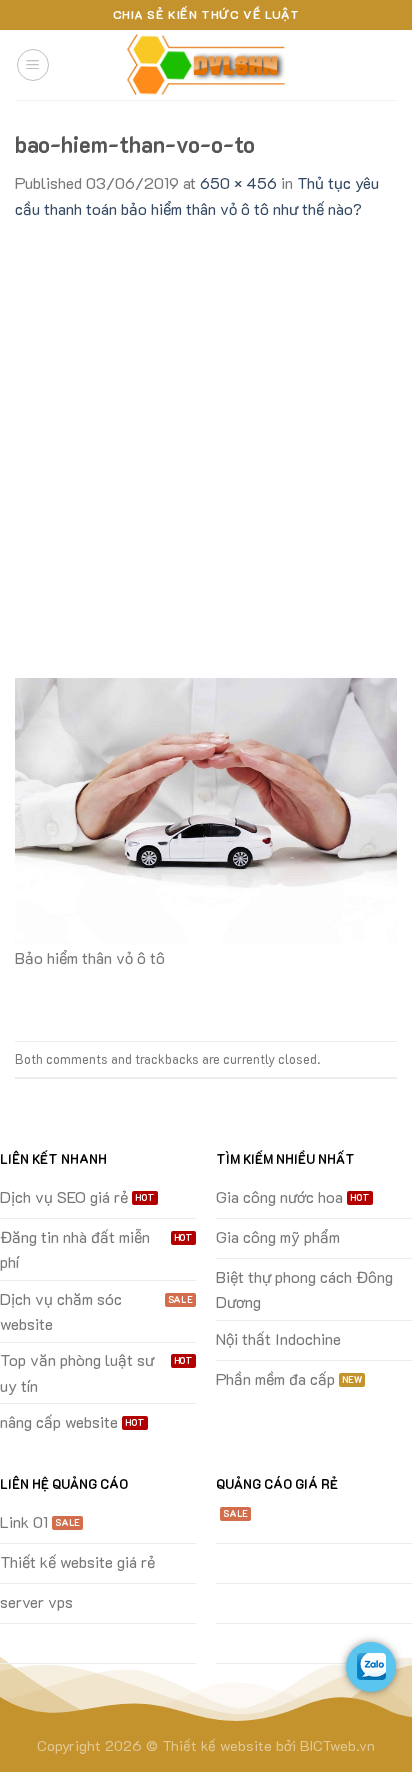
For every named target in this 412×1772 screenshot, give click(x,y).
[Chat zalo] (371, 1667)
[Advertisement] (206, 438)
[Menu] (33, 65)
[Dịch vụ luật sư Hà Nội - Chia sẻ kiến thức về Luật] (206, 65)
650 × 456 (238, 182)
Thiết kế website (217, 1745)
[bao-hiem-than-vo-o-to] (206, 809)
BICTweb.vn (337, 1745)
